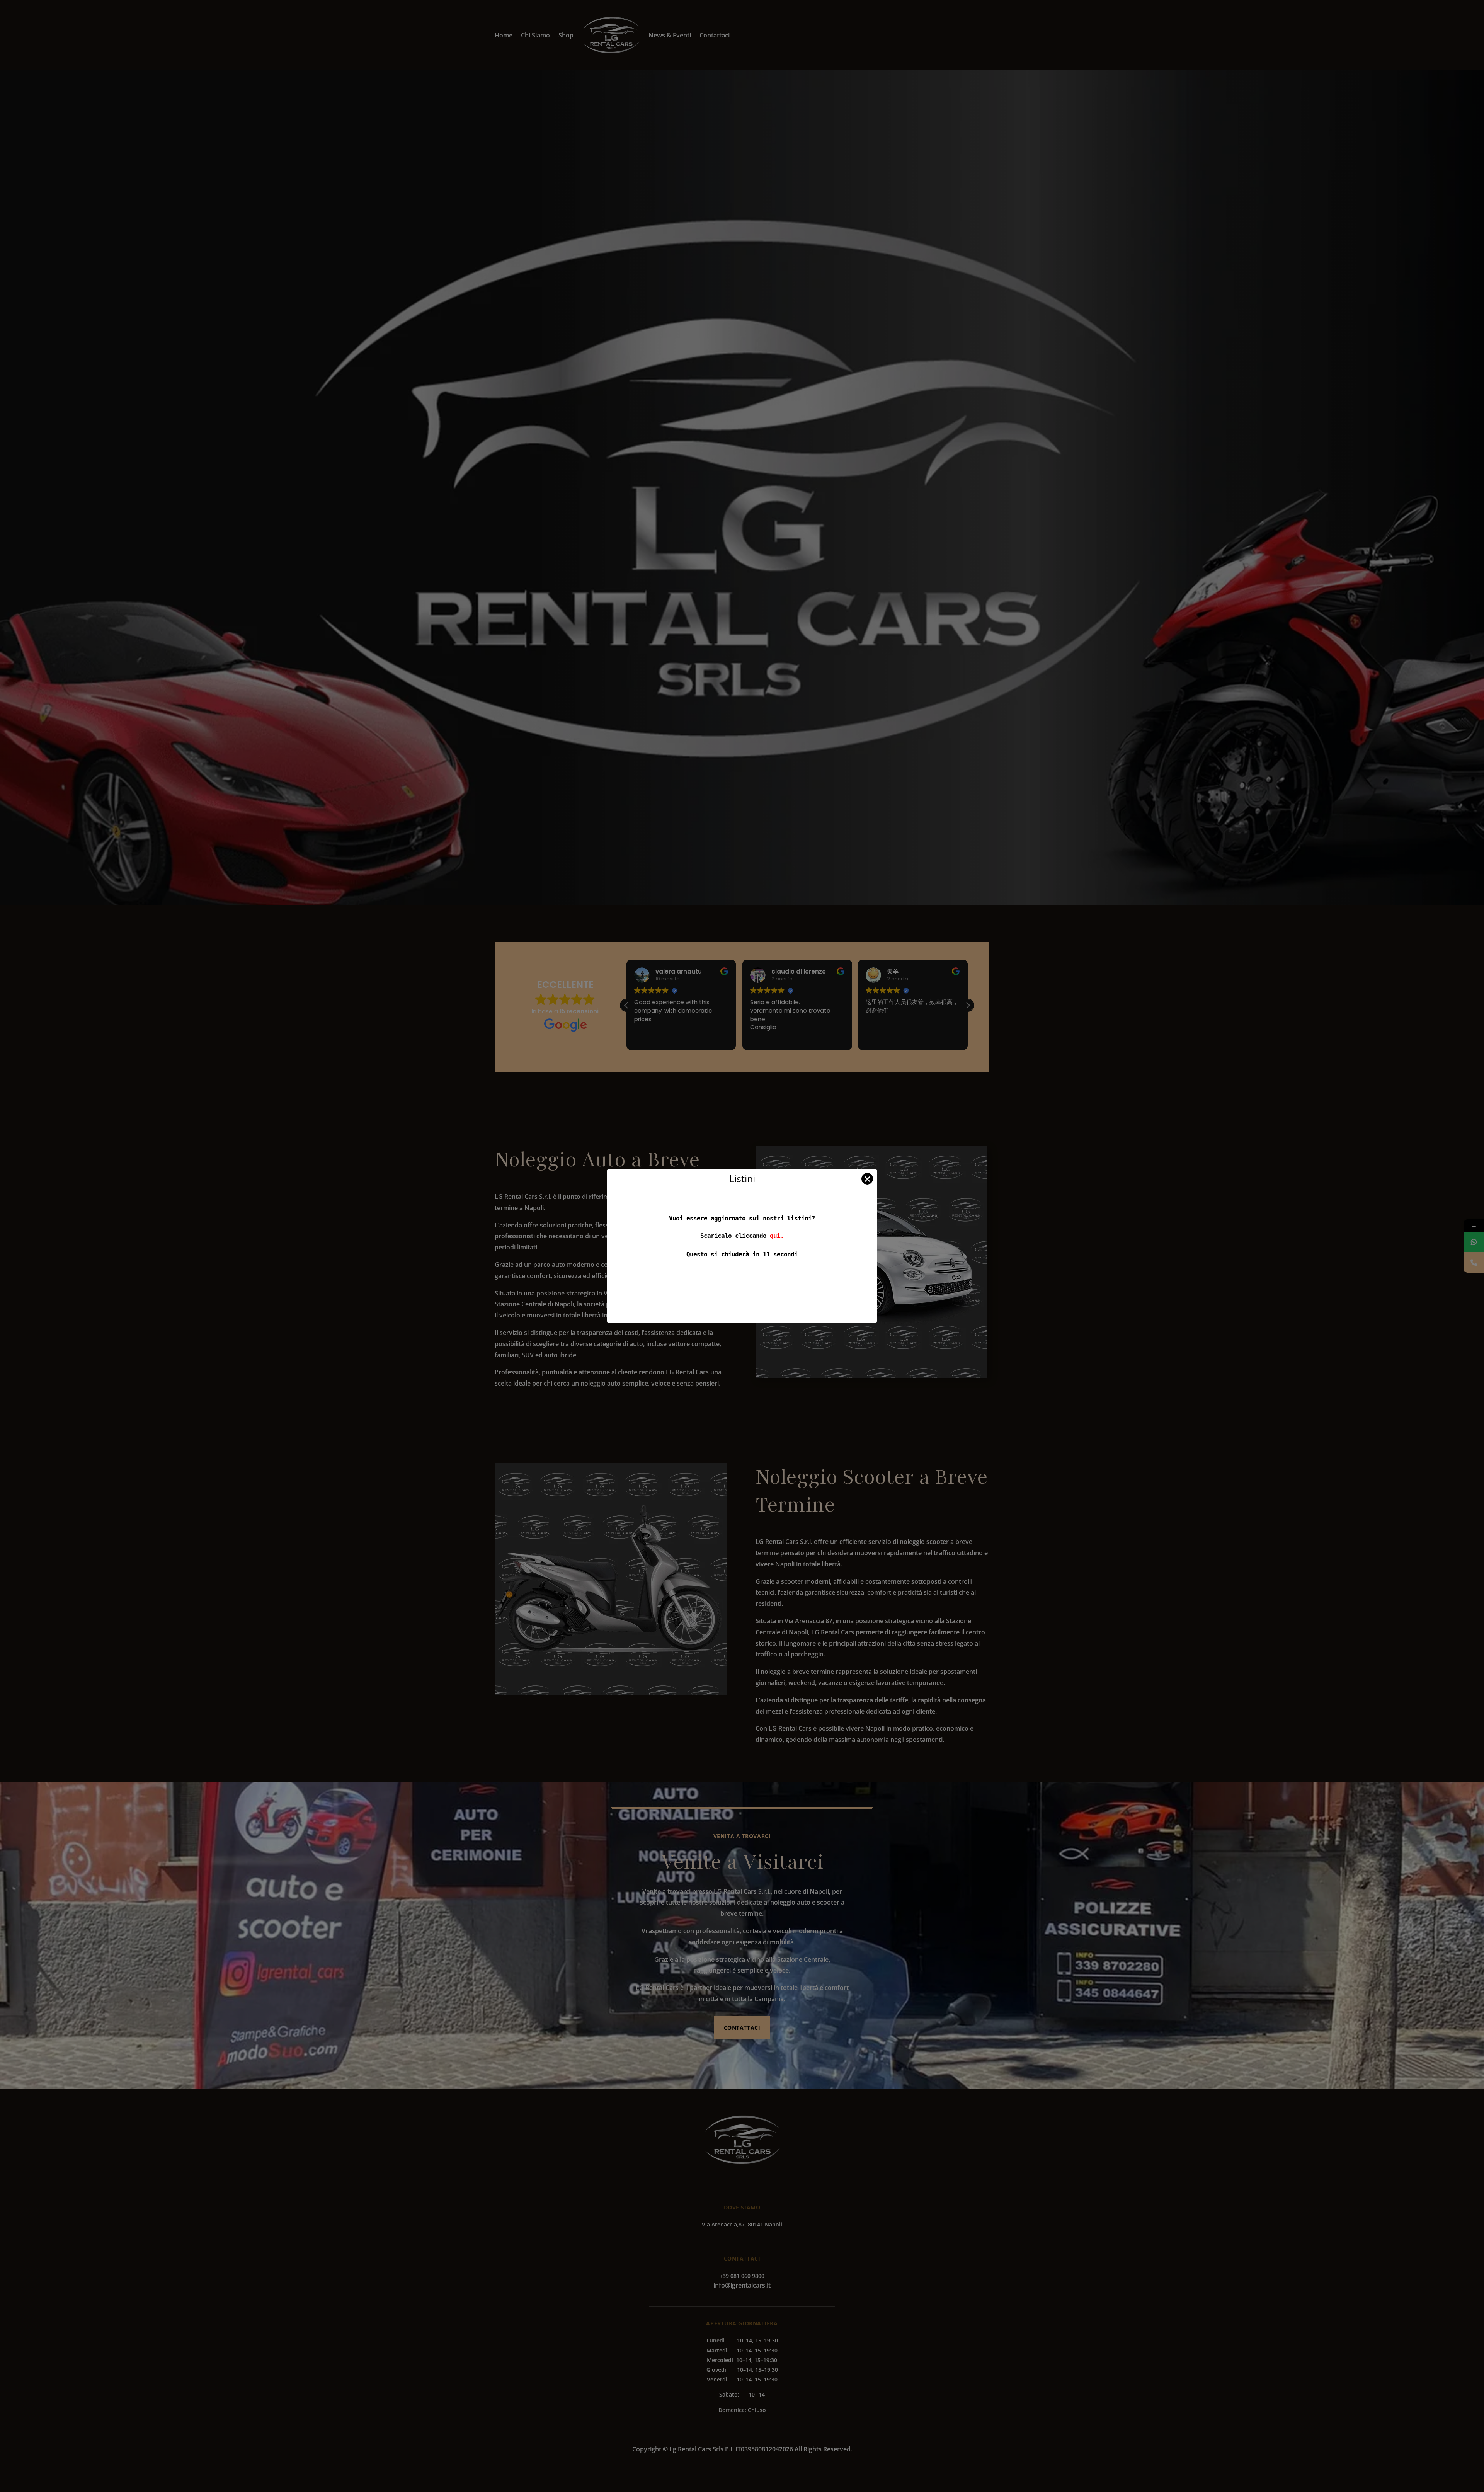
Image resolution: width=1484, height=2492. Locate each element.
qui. (777, 1236)
